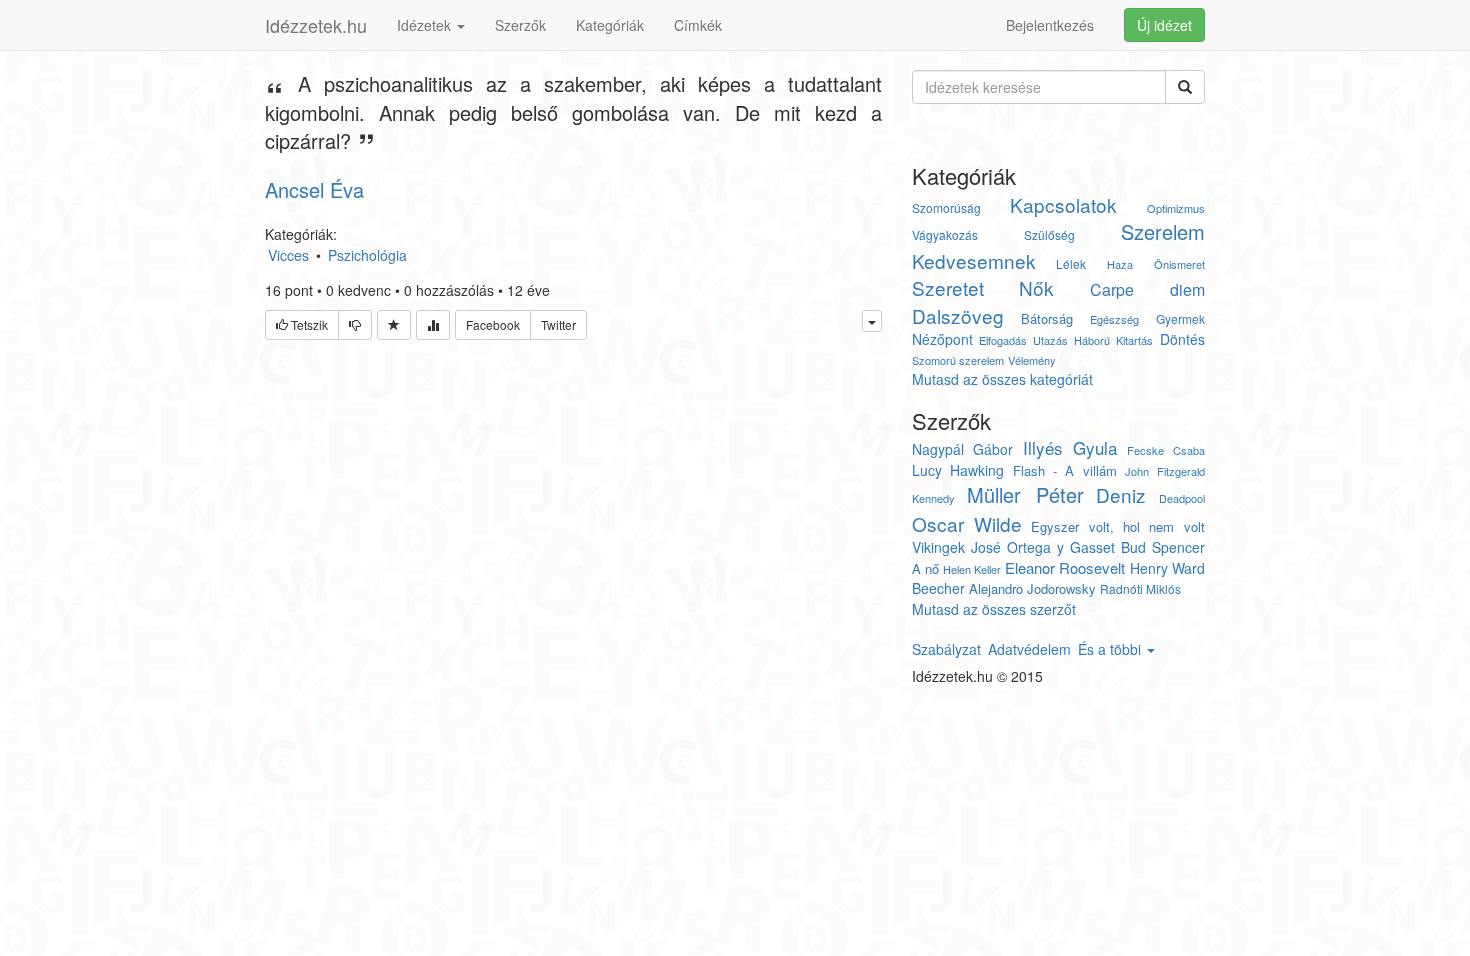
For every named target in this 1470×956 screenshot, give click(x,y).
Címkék (698, 25)
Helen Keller (972, 569)
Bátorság (1047, 318)
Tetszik (308, 324)
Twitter (558, 324)
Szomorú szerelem (958, 360)
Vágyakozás (945, 234)
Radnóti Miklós (1140, 588)
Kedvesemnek (974, 260)
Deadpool (1182, 498)
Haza (1120, 264)
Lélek (1071, 263)
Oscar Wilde (967, 523)
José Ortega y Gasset (1043, 547)
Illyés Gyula (1070, 447)
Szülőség (1049, 234)
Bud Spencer (1163, 547)
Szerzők (520, 25)
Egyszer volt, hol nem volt (1117, 526)
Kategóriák (610, 25)
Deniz (1121, 494)
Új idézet (1164, 25)
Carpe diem (1147, 289)
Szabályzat (946, 649)
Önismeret (1179, 264)
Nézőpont (942, 339)
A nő (925, 568)
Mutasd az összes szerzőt (994, 609)
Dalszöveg (958, 315)
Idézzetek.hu (316, 25)
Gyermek (1180, 318)
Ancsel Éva (314, 189)
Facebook (493, 324)
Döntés (1182, 339)
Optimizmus (1176, 208)
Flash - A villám (1065, 470)
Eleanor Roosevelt (1065, 567)
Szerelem (1163, 231)
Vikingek (938, 547)
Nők (1036, 287)
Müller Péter (1025, 494)
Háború (1092, 340)
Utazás (1050, 340)
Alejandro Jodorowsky (1032, 588)
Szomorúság (946, 207)
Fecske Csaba (1166, 450)
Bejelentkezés (1050, 25)
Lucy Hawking (958, 470)
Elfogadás (1003, 340)
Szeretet (948, 287)
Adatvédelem (1029, 649)
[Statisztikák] (433, 325)
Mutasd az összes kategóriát (1002, 379)
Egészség (1114, 319)
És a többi (1111, 649)
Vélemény (1032, 360)
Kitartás (1134, 340)
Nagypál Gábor (963, 449)
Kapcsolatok (1063, 204)
